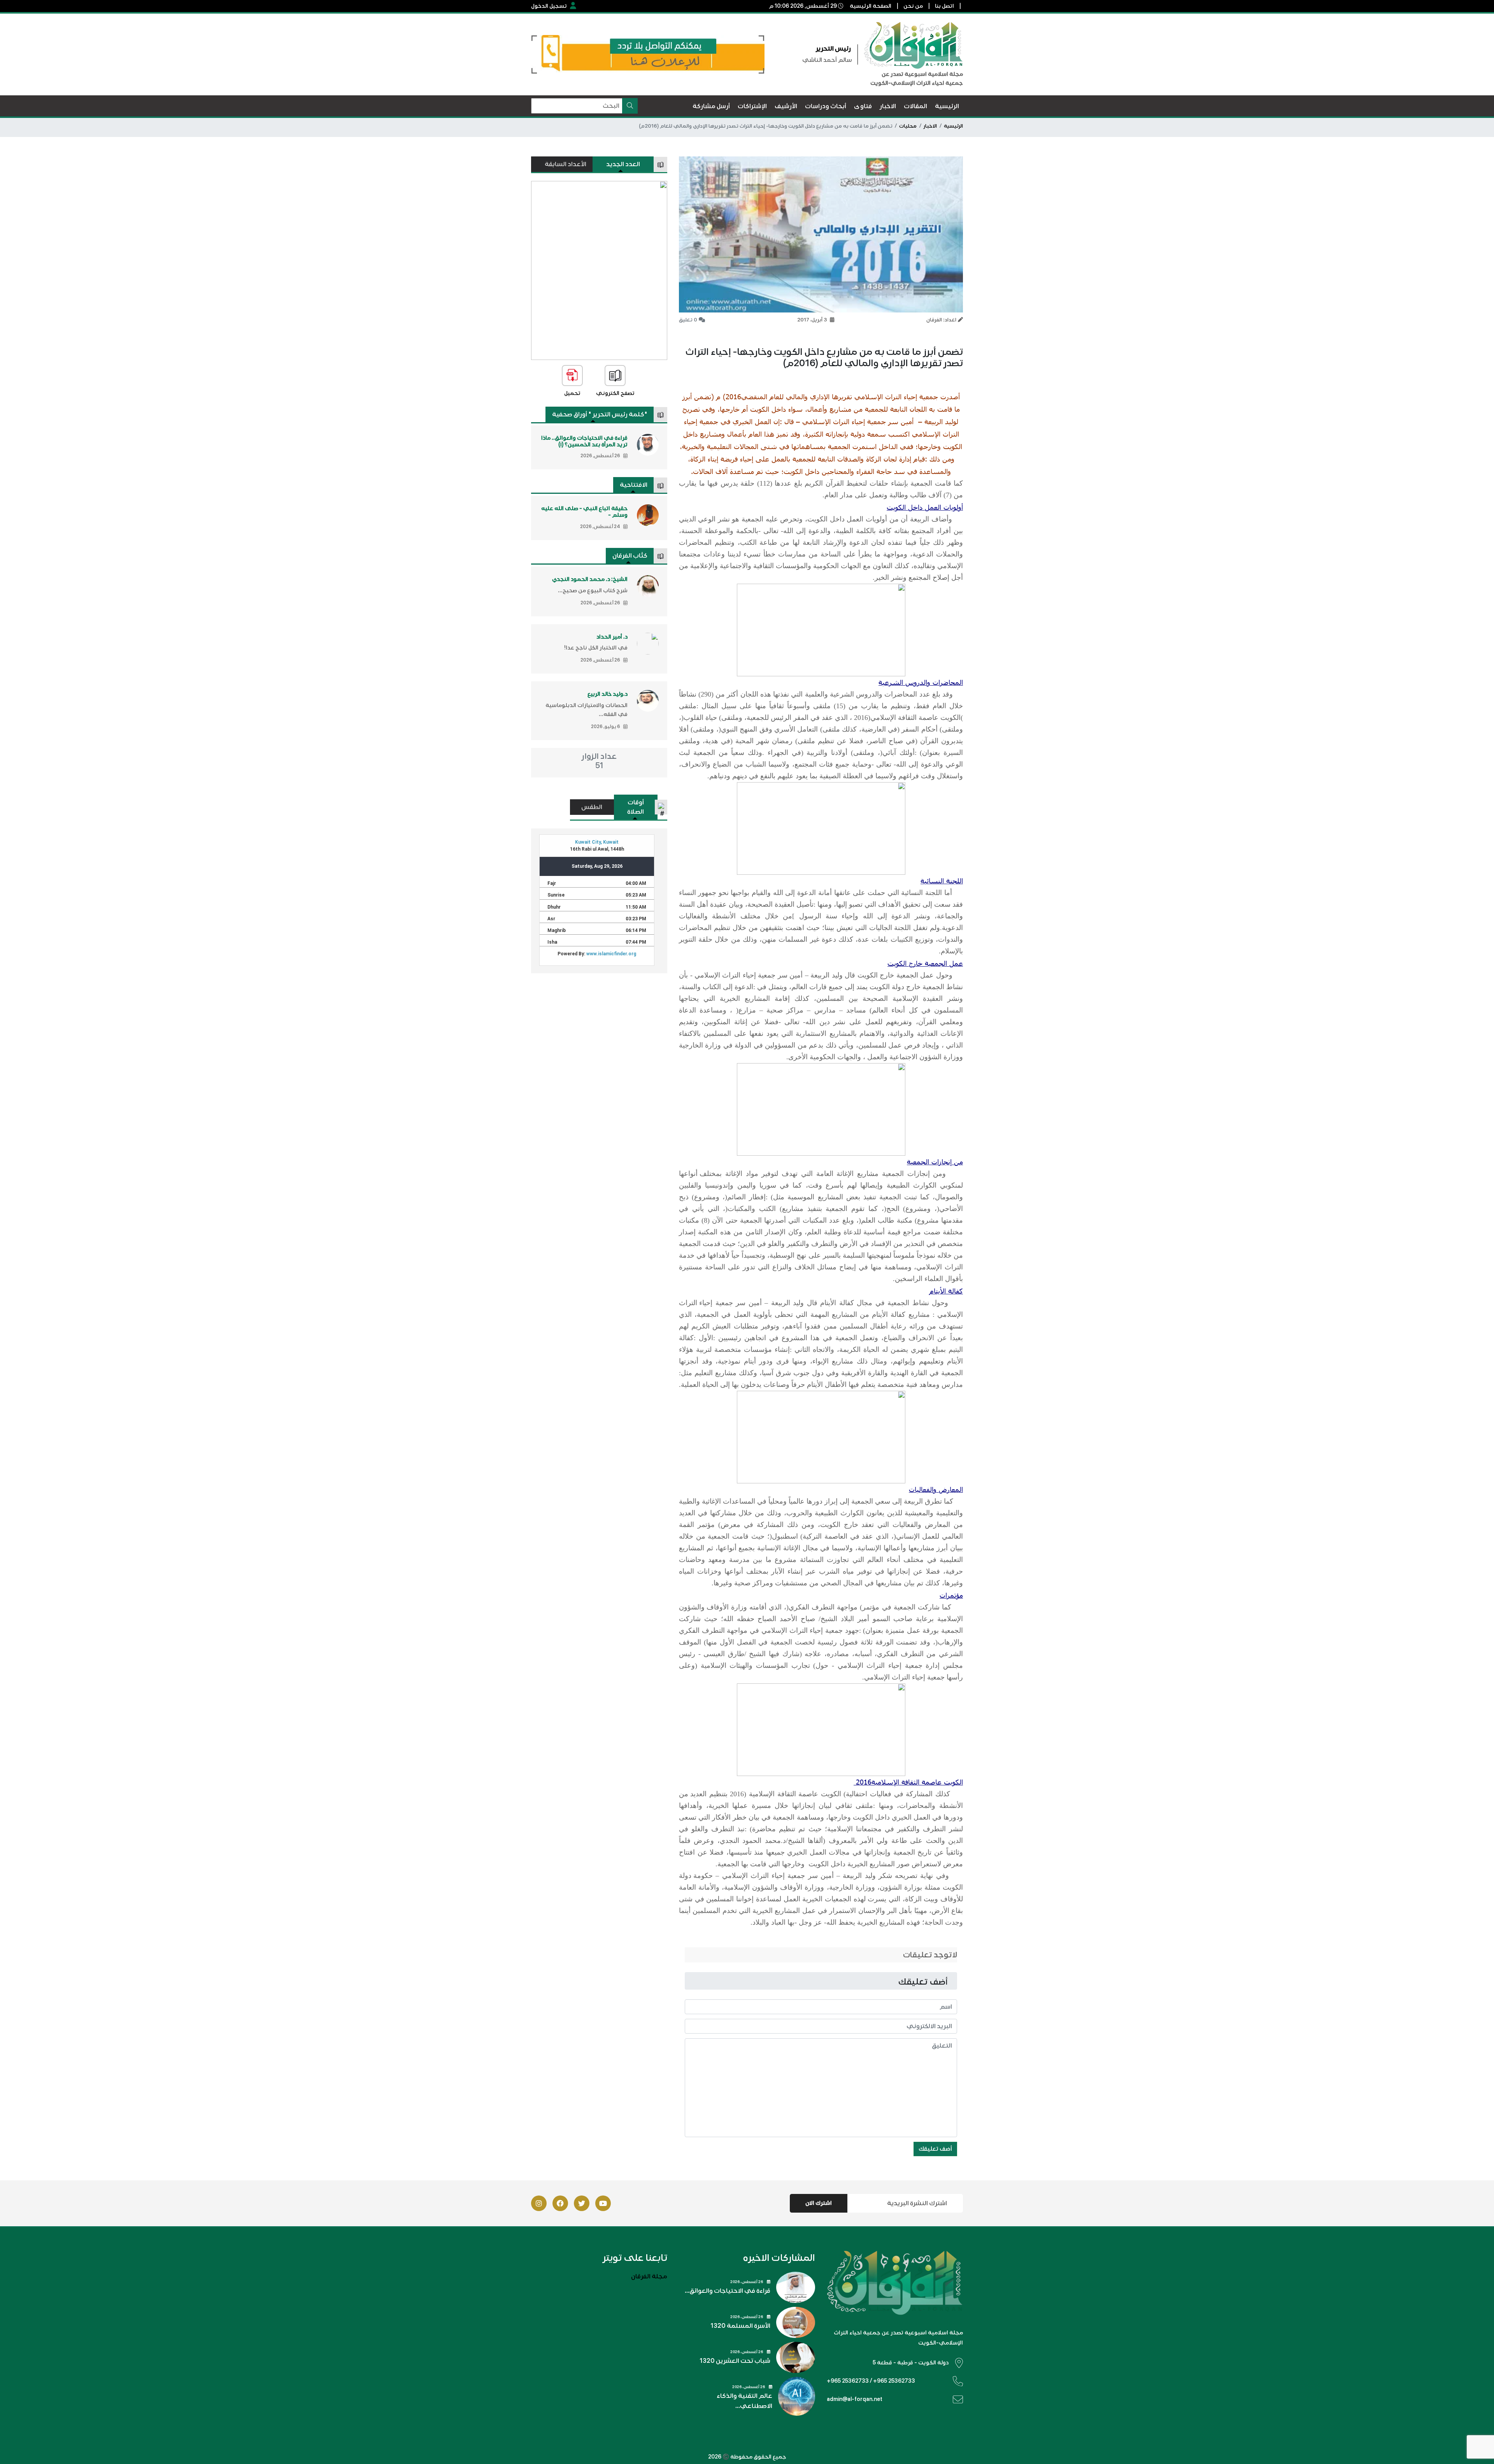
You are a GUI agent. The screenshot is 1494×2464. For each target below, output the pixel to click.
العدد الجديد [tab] (623, 164)
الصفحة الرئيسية (871, 6)
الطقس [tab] (592, 807)
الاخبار (930, 126)
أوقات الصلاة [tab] (636, 807)
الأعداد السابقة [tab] (566, 164)
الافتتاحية (634, 485)
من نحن (913, 6)
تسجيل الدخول (549, 6)
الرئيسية (953, 126)
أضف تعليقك (935, 2149)
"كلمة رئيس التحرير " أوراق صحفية (600, 414)
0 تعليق (688, 320)
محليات (908, 126)
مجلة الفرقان (649, 2276)
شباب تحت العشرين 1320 (735, 2361)
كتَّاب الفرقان (630, 556)
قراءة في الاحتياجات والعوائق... (728, 2291)
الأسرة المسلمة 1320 (740, 2326)
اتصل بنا (944, 6)
